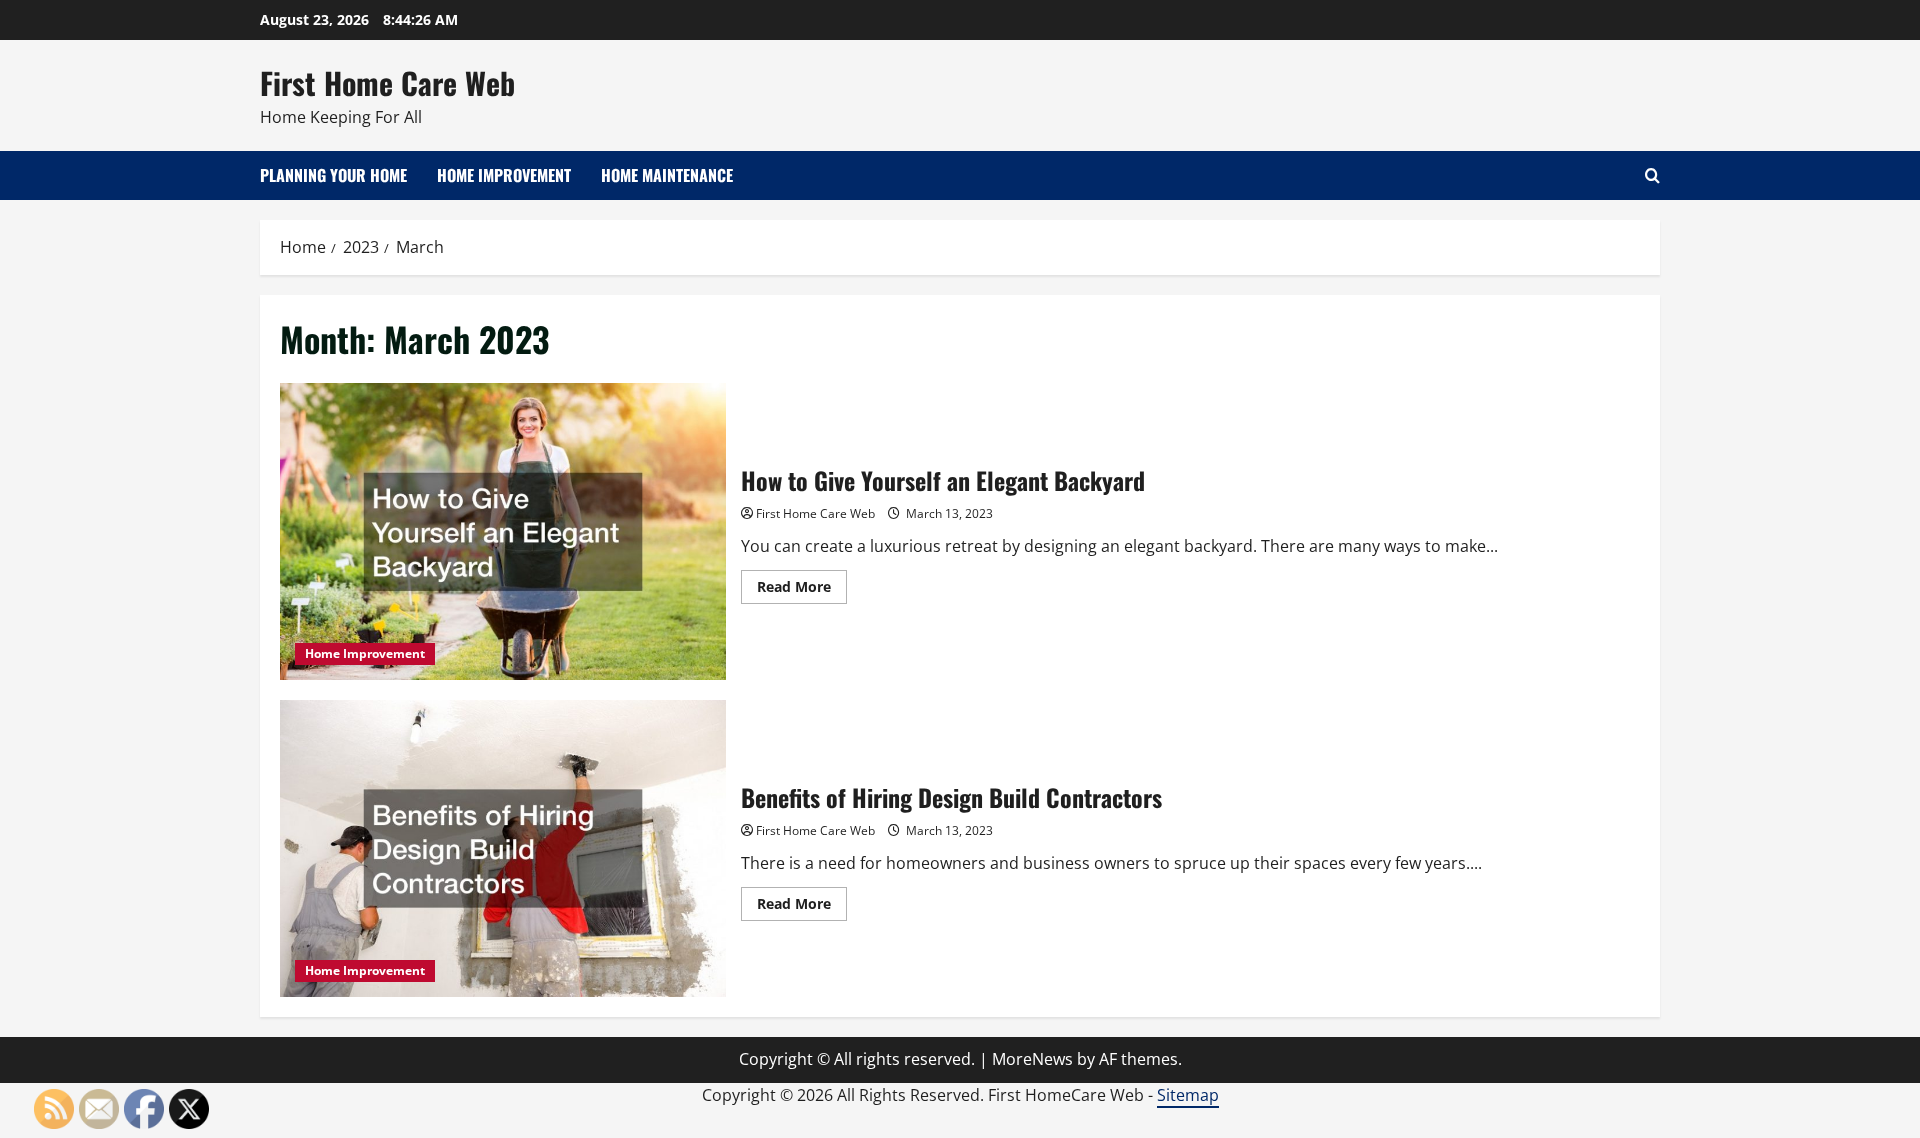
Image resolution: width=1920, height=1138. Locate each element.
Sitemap (1188, 1095)
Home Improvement (504, 175)
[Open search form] (1652, 175)
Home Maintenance (667, 175)
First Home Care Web (387, 82)
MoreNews (1032, 1059)
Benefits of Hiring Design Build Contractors (503, 848)
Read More (802, 590)
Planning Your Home (333, 175)
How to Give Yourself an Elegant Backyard (503, 531)
